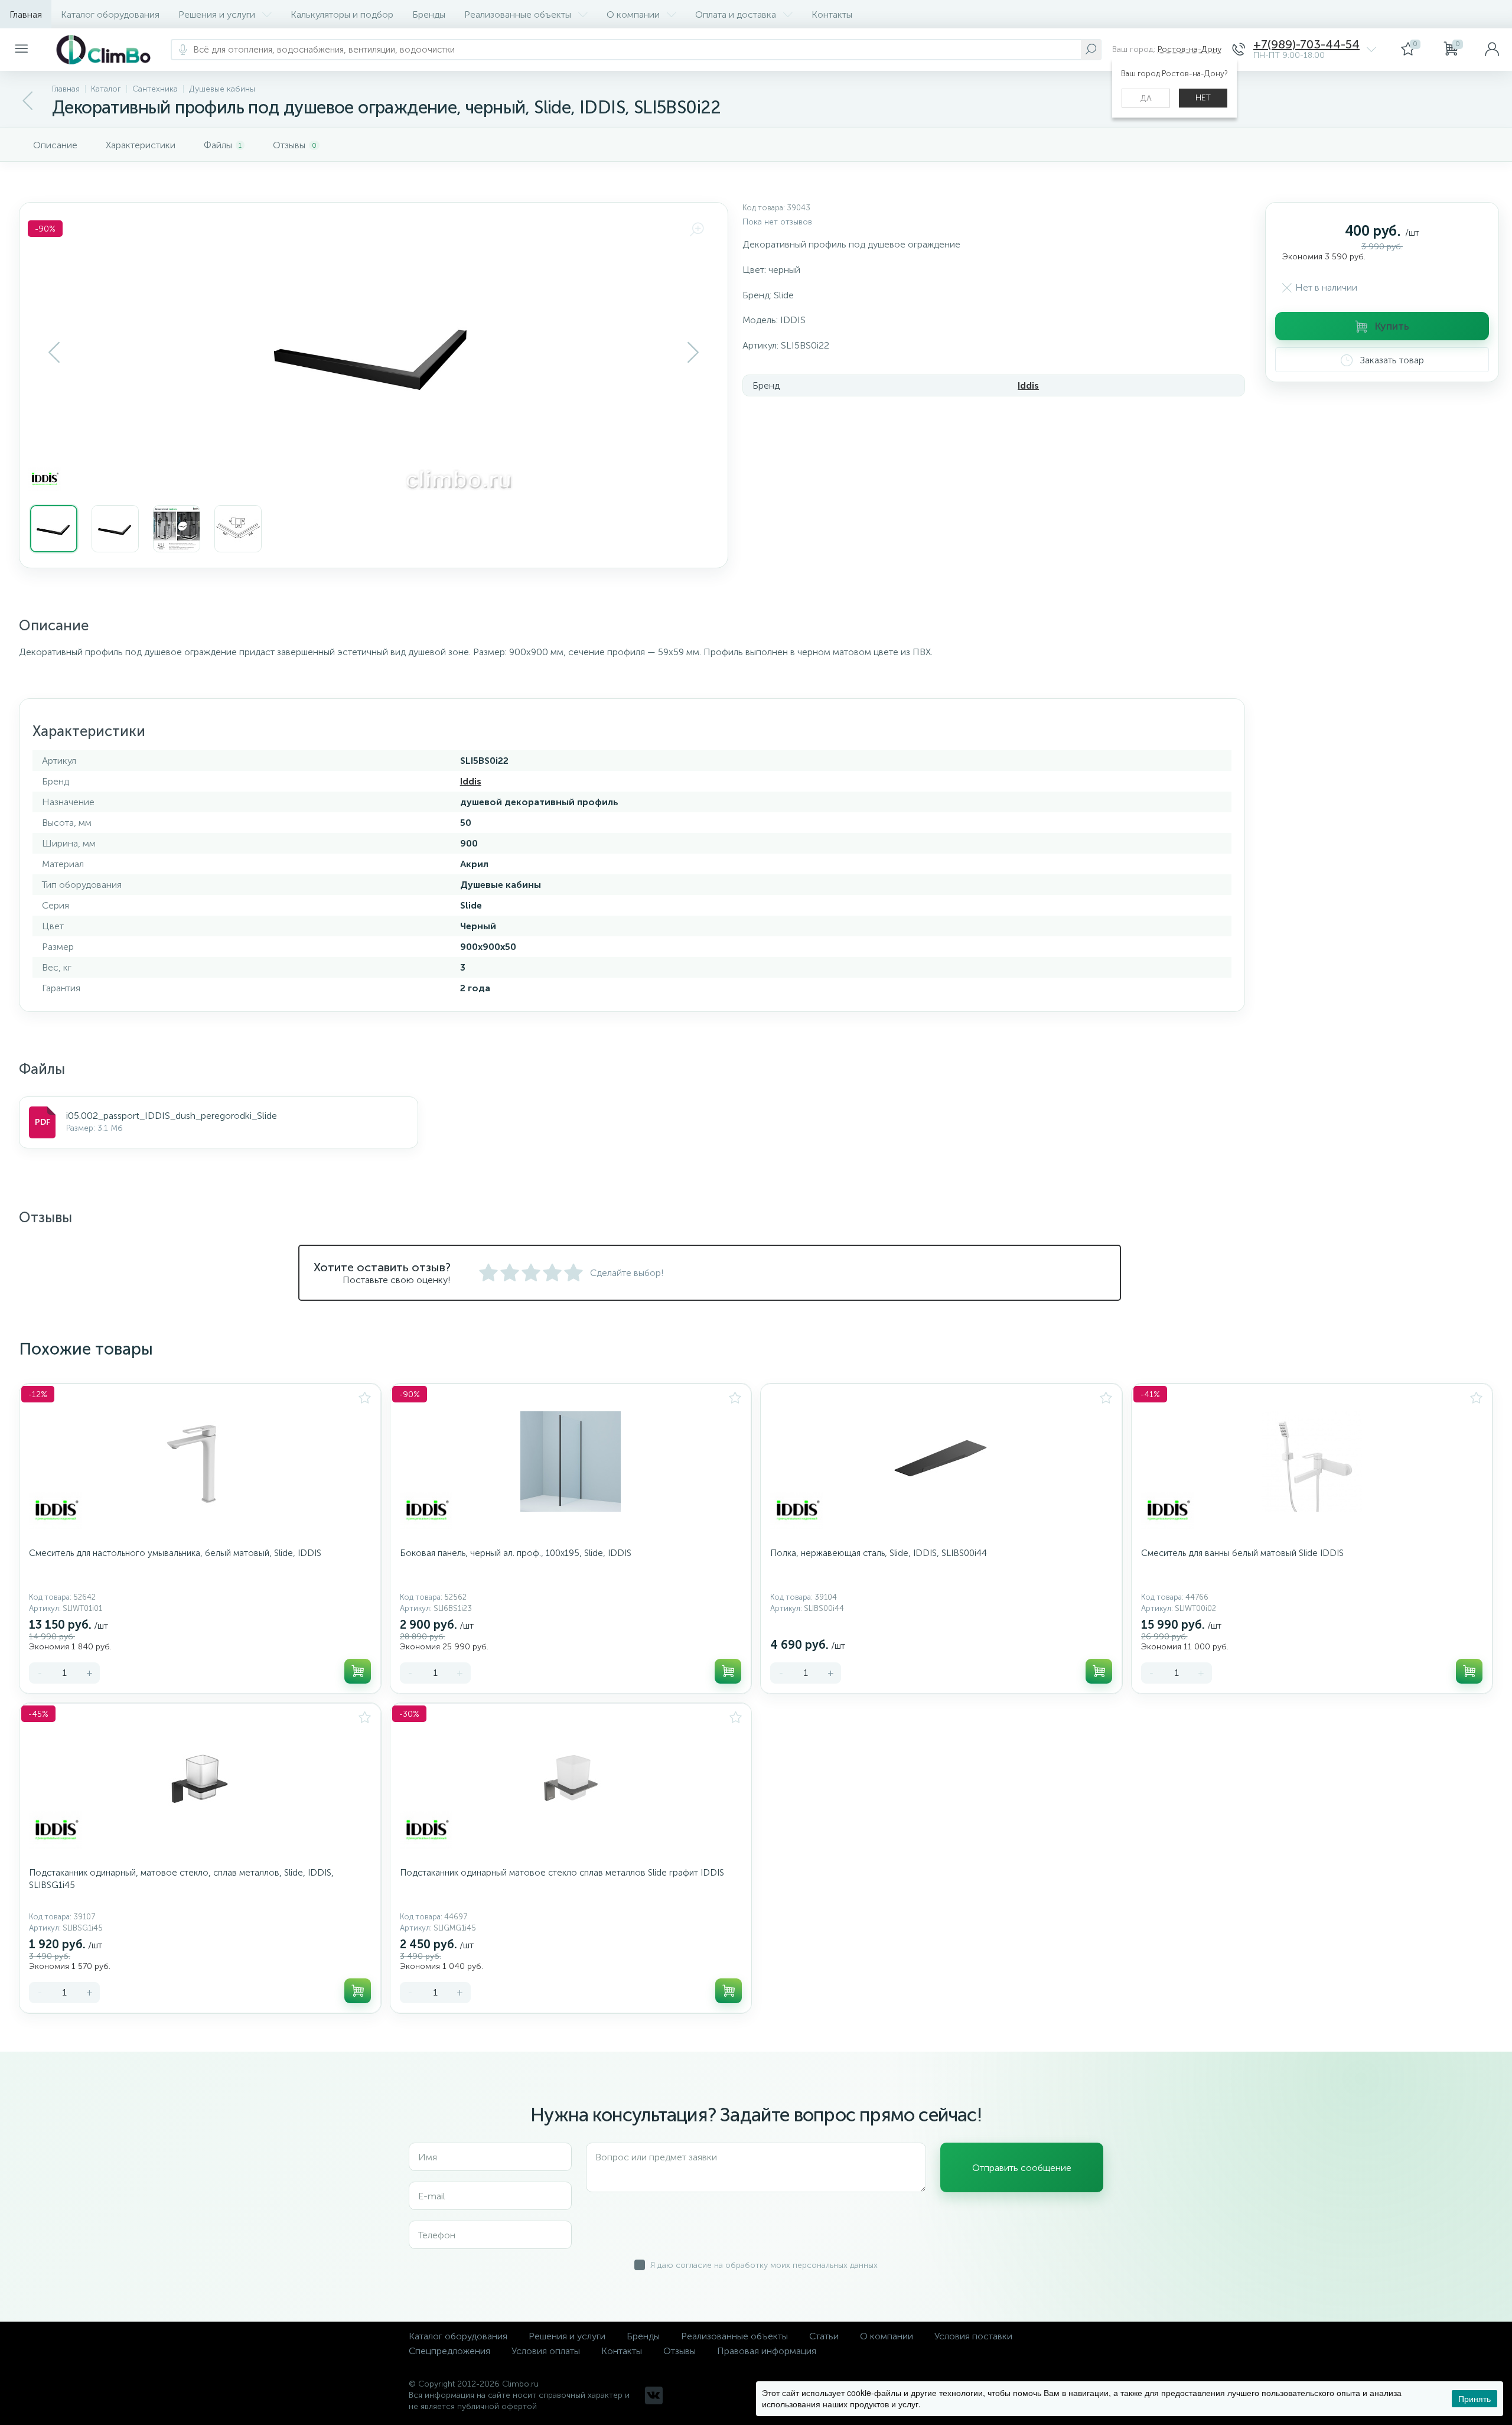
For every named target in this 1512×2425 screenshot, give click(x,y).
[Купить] (358, 1671)
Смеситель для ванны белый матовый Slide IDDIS (1242, 1553)
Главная (26, 14)
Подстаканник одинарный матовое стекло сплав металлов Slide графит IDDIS (562, 1873)
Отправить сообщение (1022, 2168)
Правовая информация (767, 2351)
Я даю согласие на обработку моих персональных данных (764, 2265)
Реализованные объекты (518, 14)
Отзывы (680, 2351)
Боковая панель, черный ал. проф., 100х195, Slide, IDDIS (516, 1553)
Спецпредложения (449, 2351)
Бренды (429, 14)
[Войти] (1492, 50)
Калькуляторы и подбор (342, 14)
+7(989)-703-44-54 (1306, 45)
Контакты (832, 14)
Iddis (1028, 385)
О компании (633, 14)
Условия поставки (973, 2336)
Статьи (824, 2336)
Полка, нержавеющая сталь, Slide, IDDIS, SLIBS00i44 (879, 1553)
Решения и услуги (217, 14)
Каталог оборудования (110, 14)
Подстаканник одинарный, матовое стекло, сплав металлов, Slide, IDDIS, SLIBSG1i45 (181, 1879)
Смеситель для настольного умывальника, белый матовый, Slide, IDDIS (175, 1553)
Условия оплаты (546, 2351)
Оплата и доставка (736, 14)
